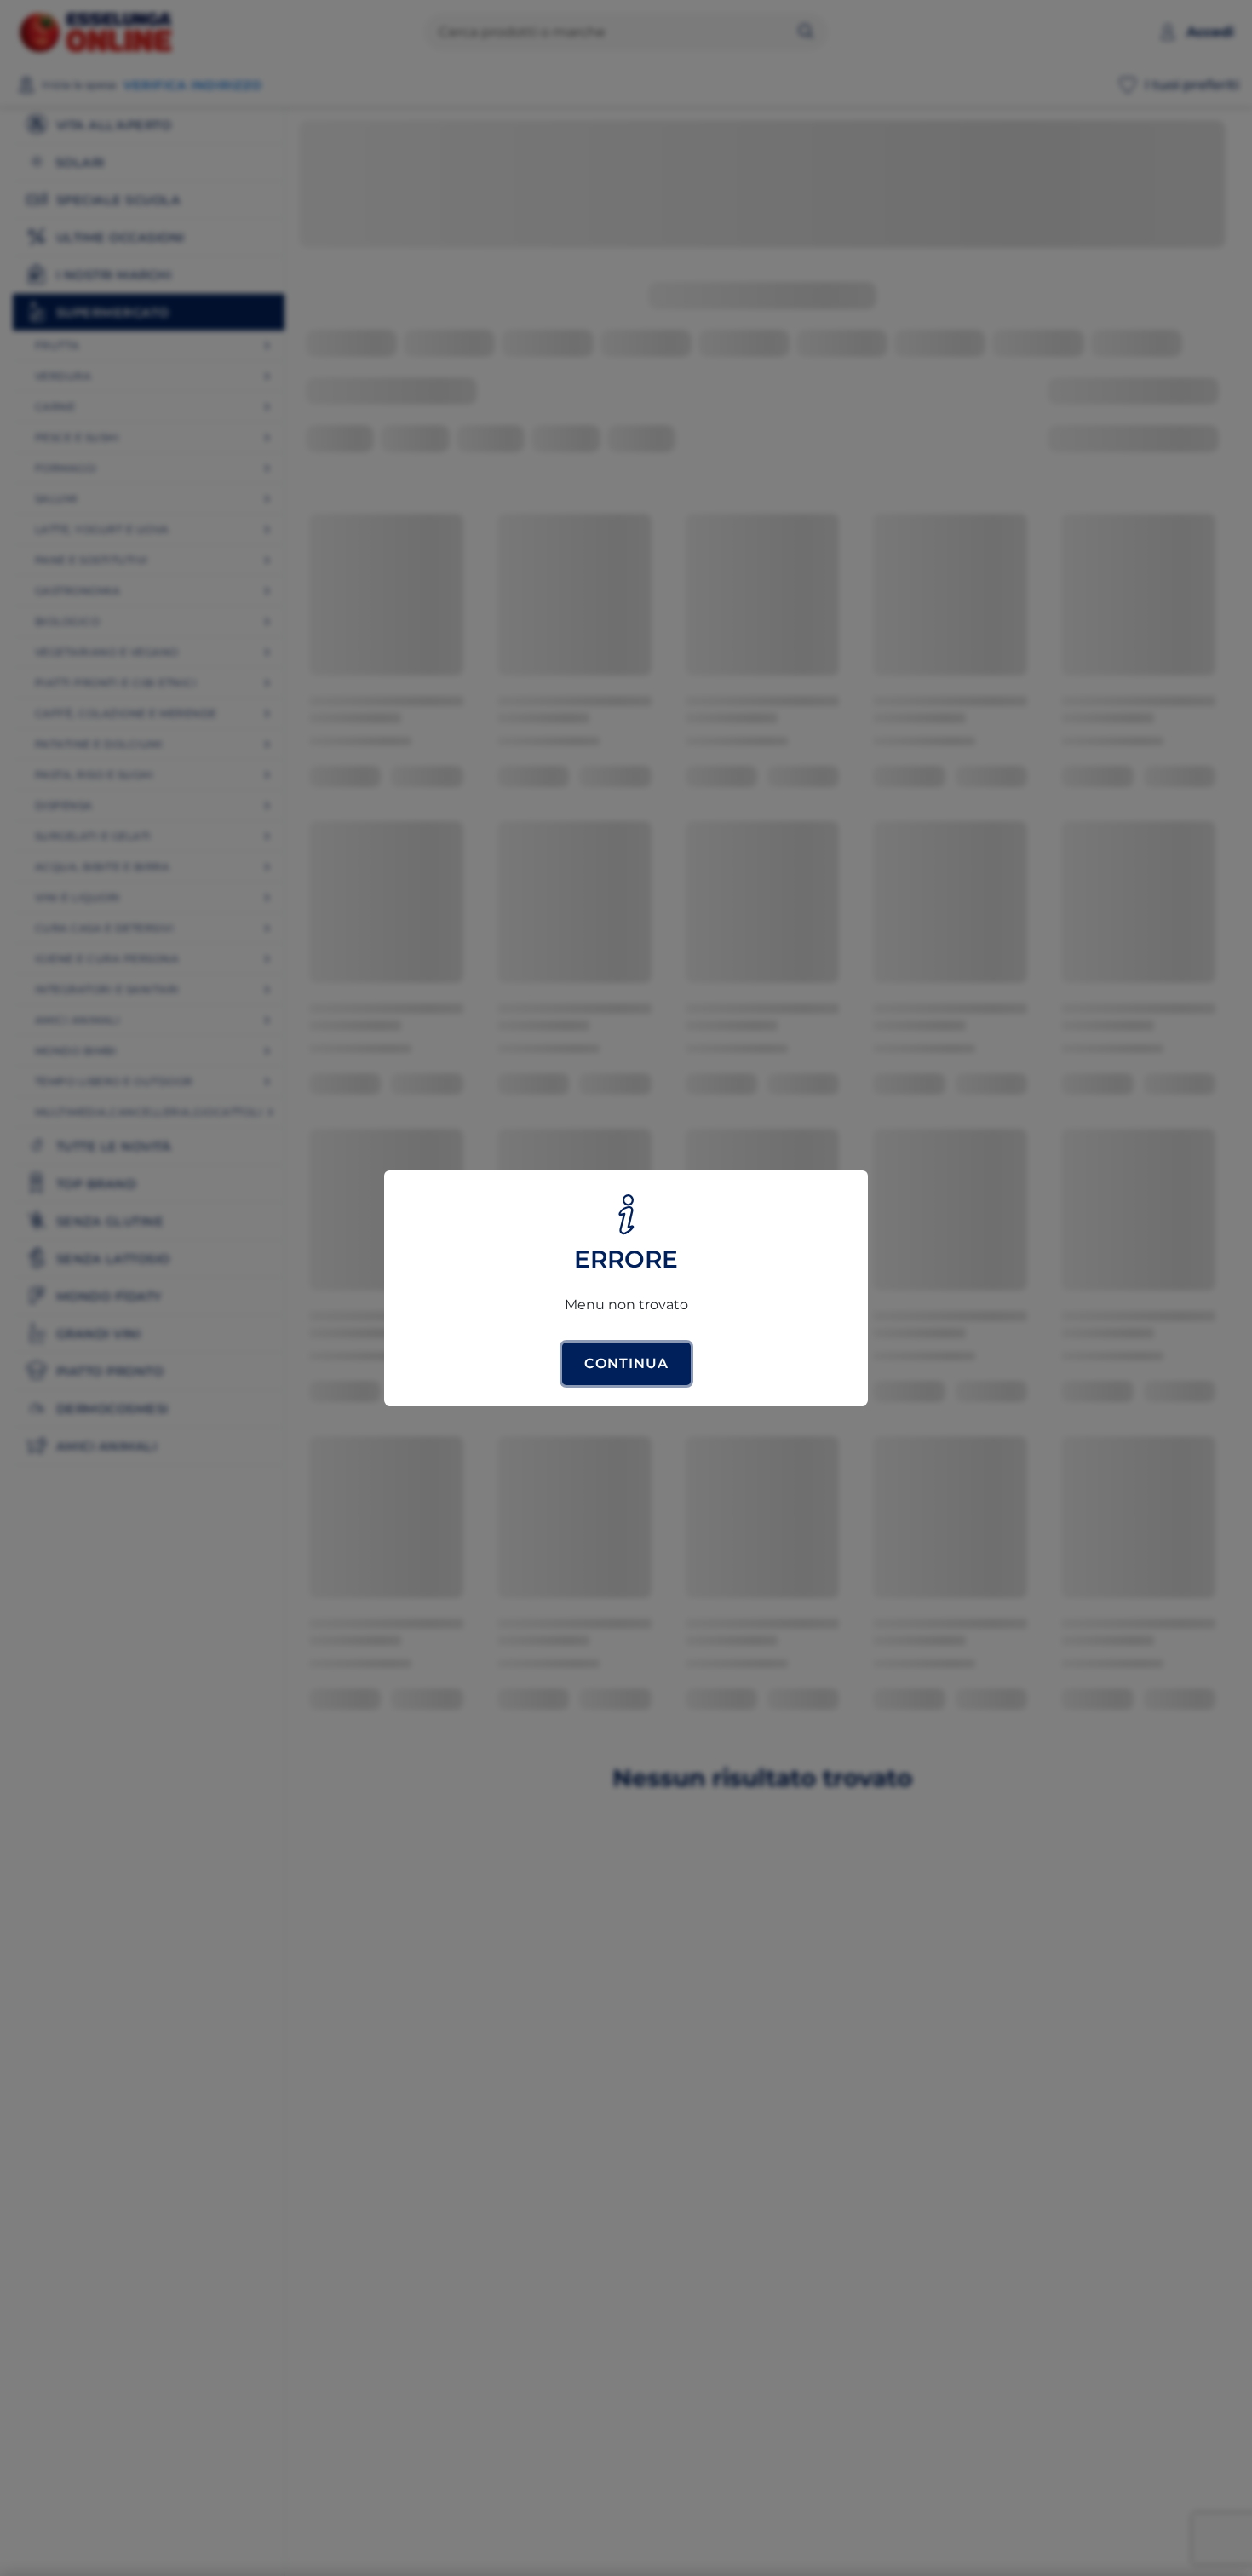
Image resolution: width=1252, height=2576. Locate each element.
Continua (626, 1363)
